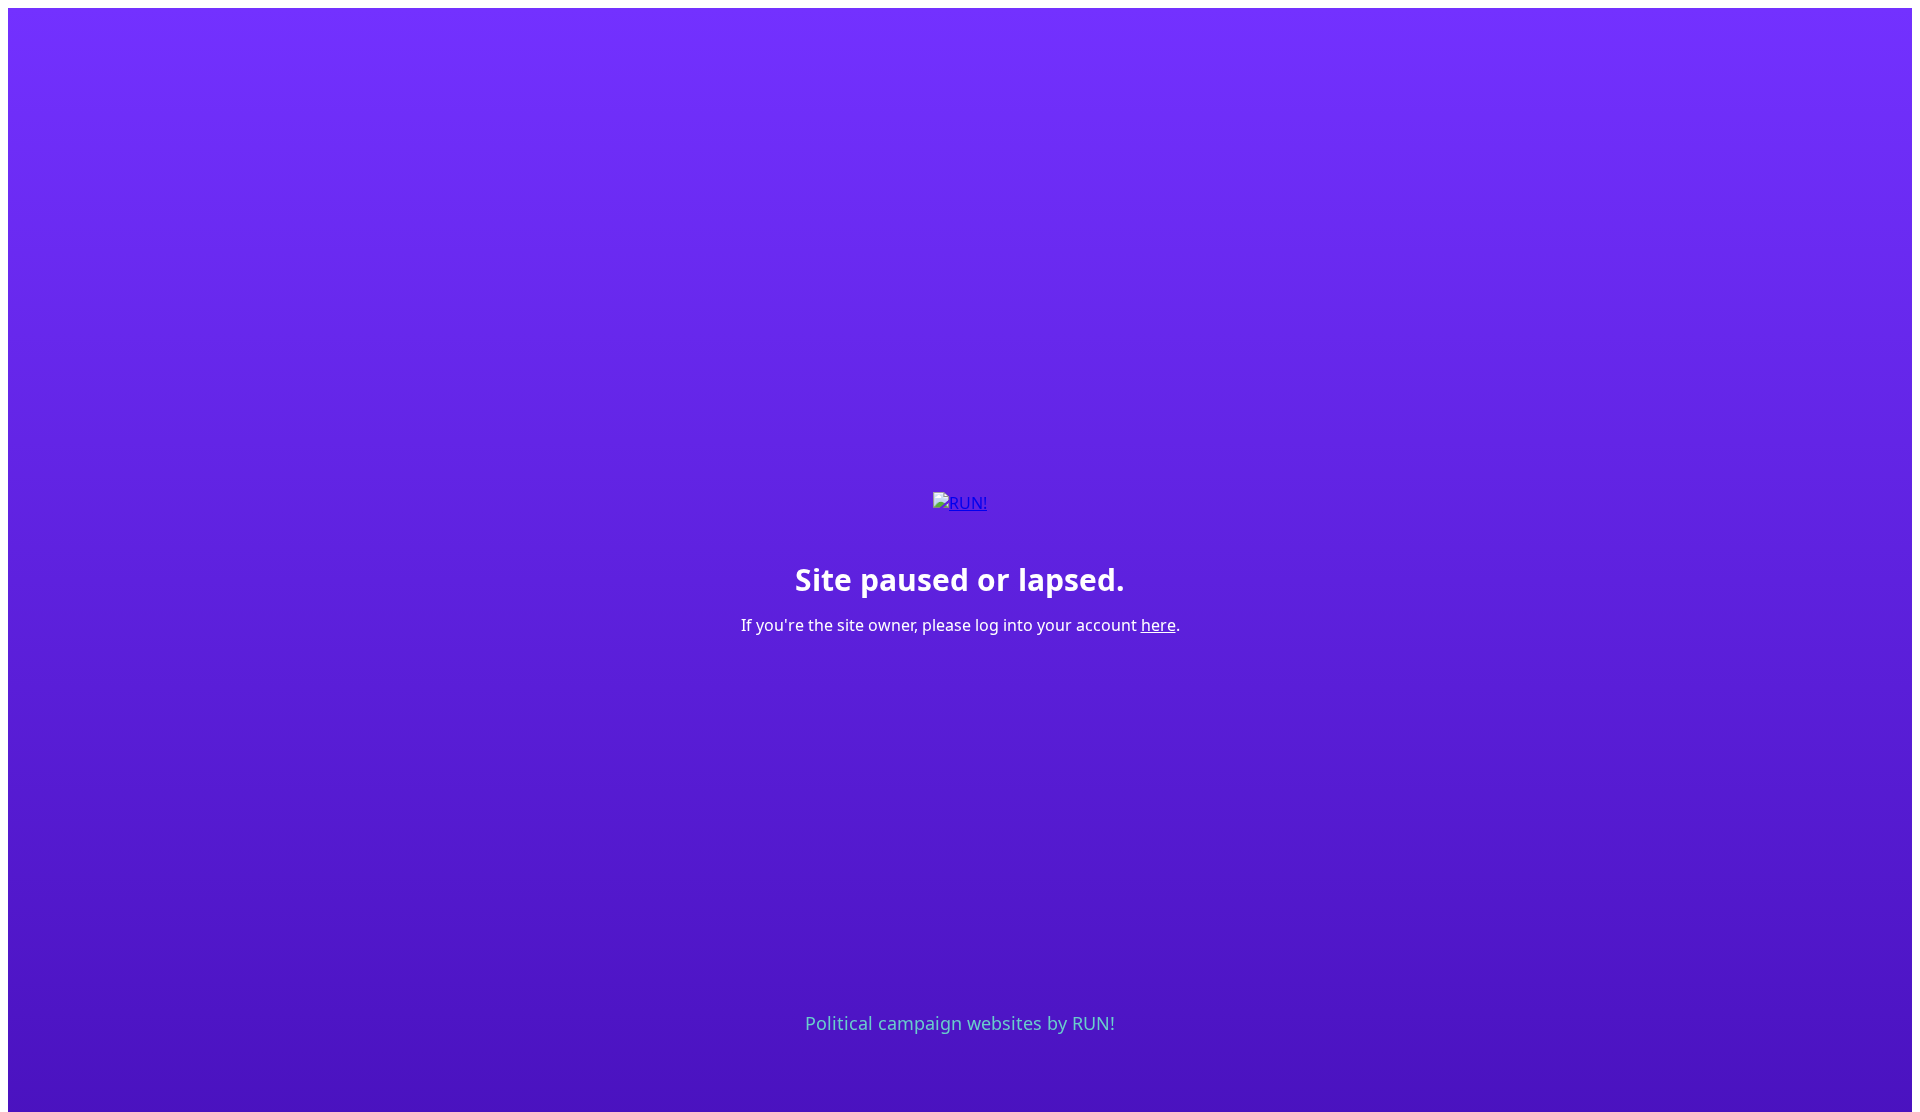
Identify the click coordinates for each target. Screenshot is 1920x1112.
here (1158, 625)
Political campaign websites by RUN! (960, 1023)
